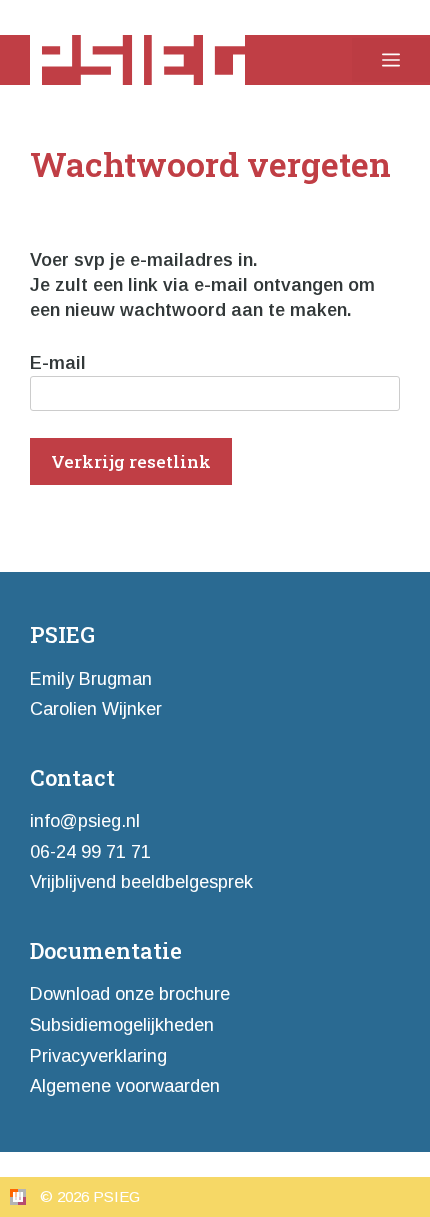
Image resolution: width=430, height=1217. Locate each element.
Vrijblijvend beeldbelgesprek (141, 882)
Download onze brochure (130, 994)
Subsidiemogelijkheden (122, 1025)
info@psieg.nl (85, 821)
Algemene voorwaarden (125, 1086)
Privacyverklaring (98, 1056)
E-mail (58, 363)
